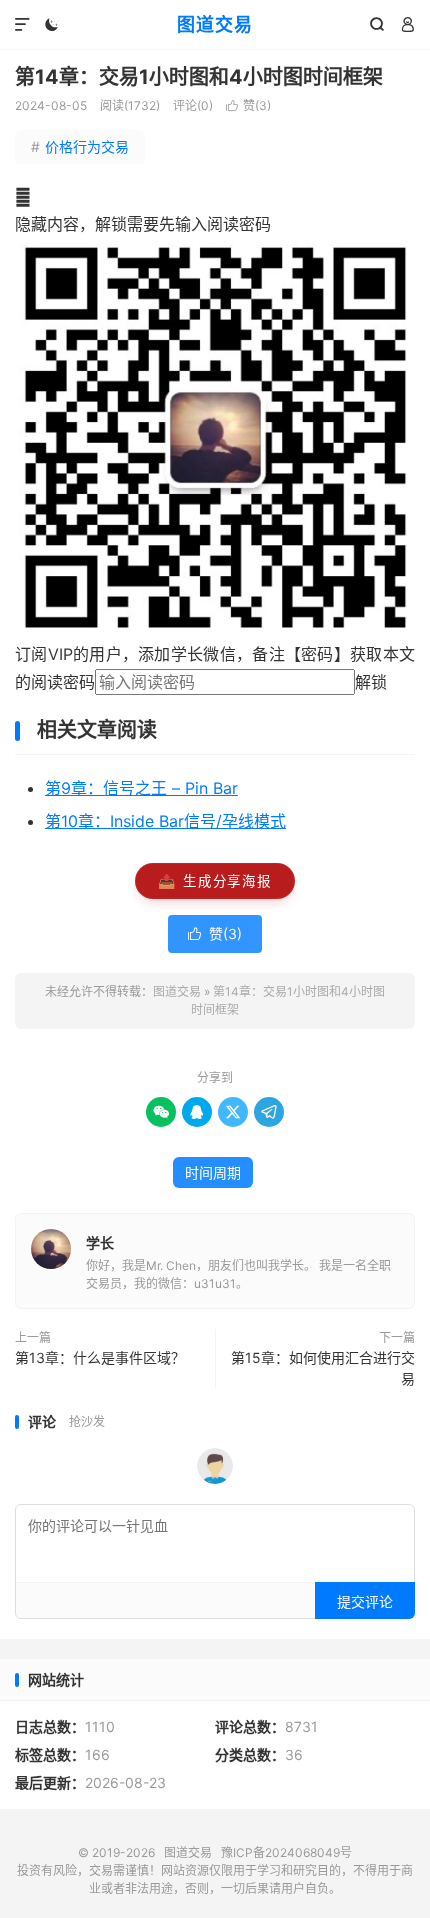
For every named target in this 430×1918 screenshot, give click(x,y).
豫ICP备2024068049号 (286, 1852)
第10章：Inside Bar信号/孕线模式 (165, 821)
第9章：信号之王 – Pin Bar (141, 788)
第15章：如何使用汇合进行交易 (323, 1368)
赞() (248, 105)
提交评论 (365, 1601)
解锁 (371, 682)
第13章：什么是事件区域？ (100, 1357)
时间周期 (213, 1172)
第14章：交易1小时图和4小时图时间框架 (199, 77)
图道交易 (215, 24)
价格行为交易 (80, 146)
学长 (100, 1242)
